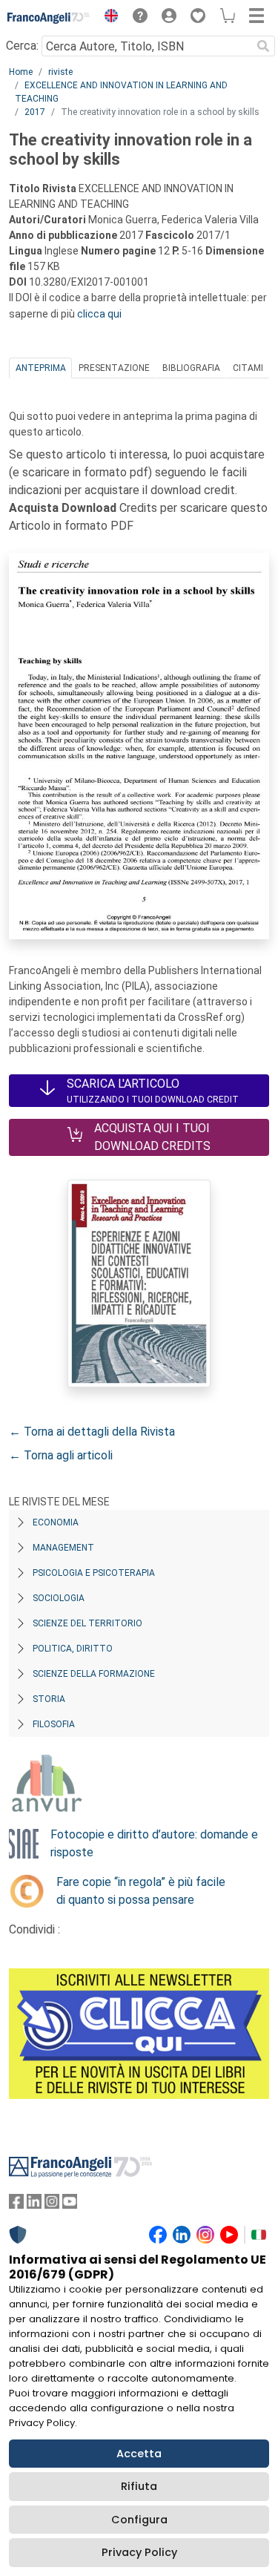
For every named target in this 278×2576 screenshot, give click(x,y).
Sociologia (59, 1598)
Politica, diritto (73, 1649)
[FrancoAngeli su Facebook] (16, 2205)
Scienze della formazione (94, 1674)
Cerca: (22, 46)
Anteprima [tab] (41, 368)
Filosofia (54, 1724)
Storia (49, 1699)
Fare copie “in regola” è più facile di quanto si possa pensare (141, 1891)
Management (63, 1548)
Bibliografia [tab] (191, 368)
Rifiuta (139, 2486)
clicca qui (99, 314)
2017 (35, 112)
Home (21, 72)
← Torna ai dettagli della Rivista (92, 1432)
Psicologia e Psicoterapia (94, 1573)
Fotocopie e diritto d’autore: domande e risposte (154, 1843)
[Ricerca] (263, 46)
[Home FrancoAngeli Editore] (49, 18)
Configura (139, 2520)
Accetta (139, 2454)
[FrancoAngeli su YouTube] (70, 2205)
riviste (60, 72)
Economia (56, 1522)
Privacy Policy (139, 2552)
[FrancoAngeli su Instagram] (52, 2205)
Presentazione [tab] (114, 368)
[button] (107, 18)
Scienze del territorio (87, 1623)
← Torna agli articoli (61, 1455)
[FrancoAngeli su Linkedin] (34, 2205)
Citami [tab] (248, 368)
